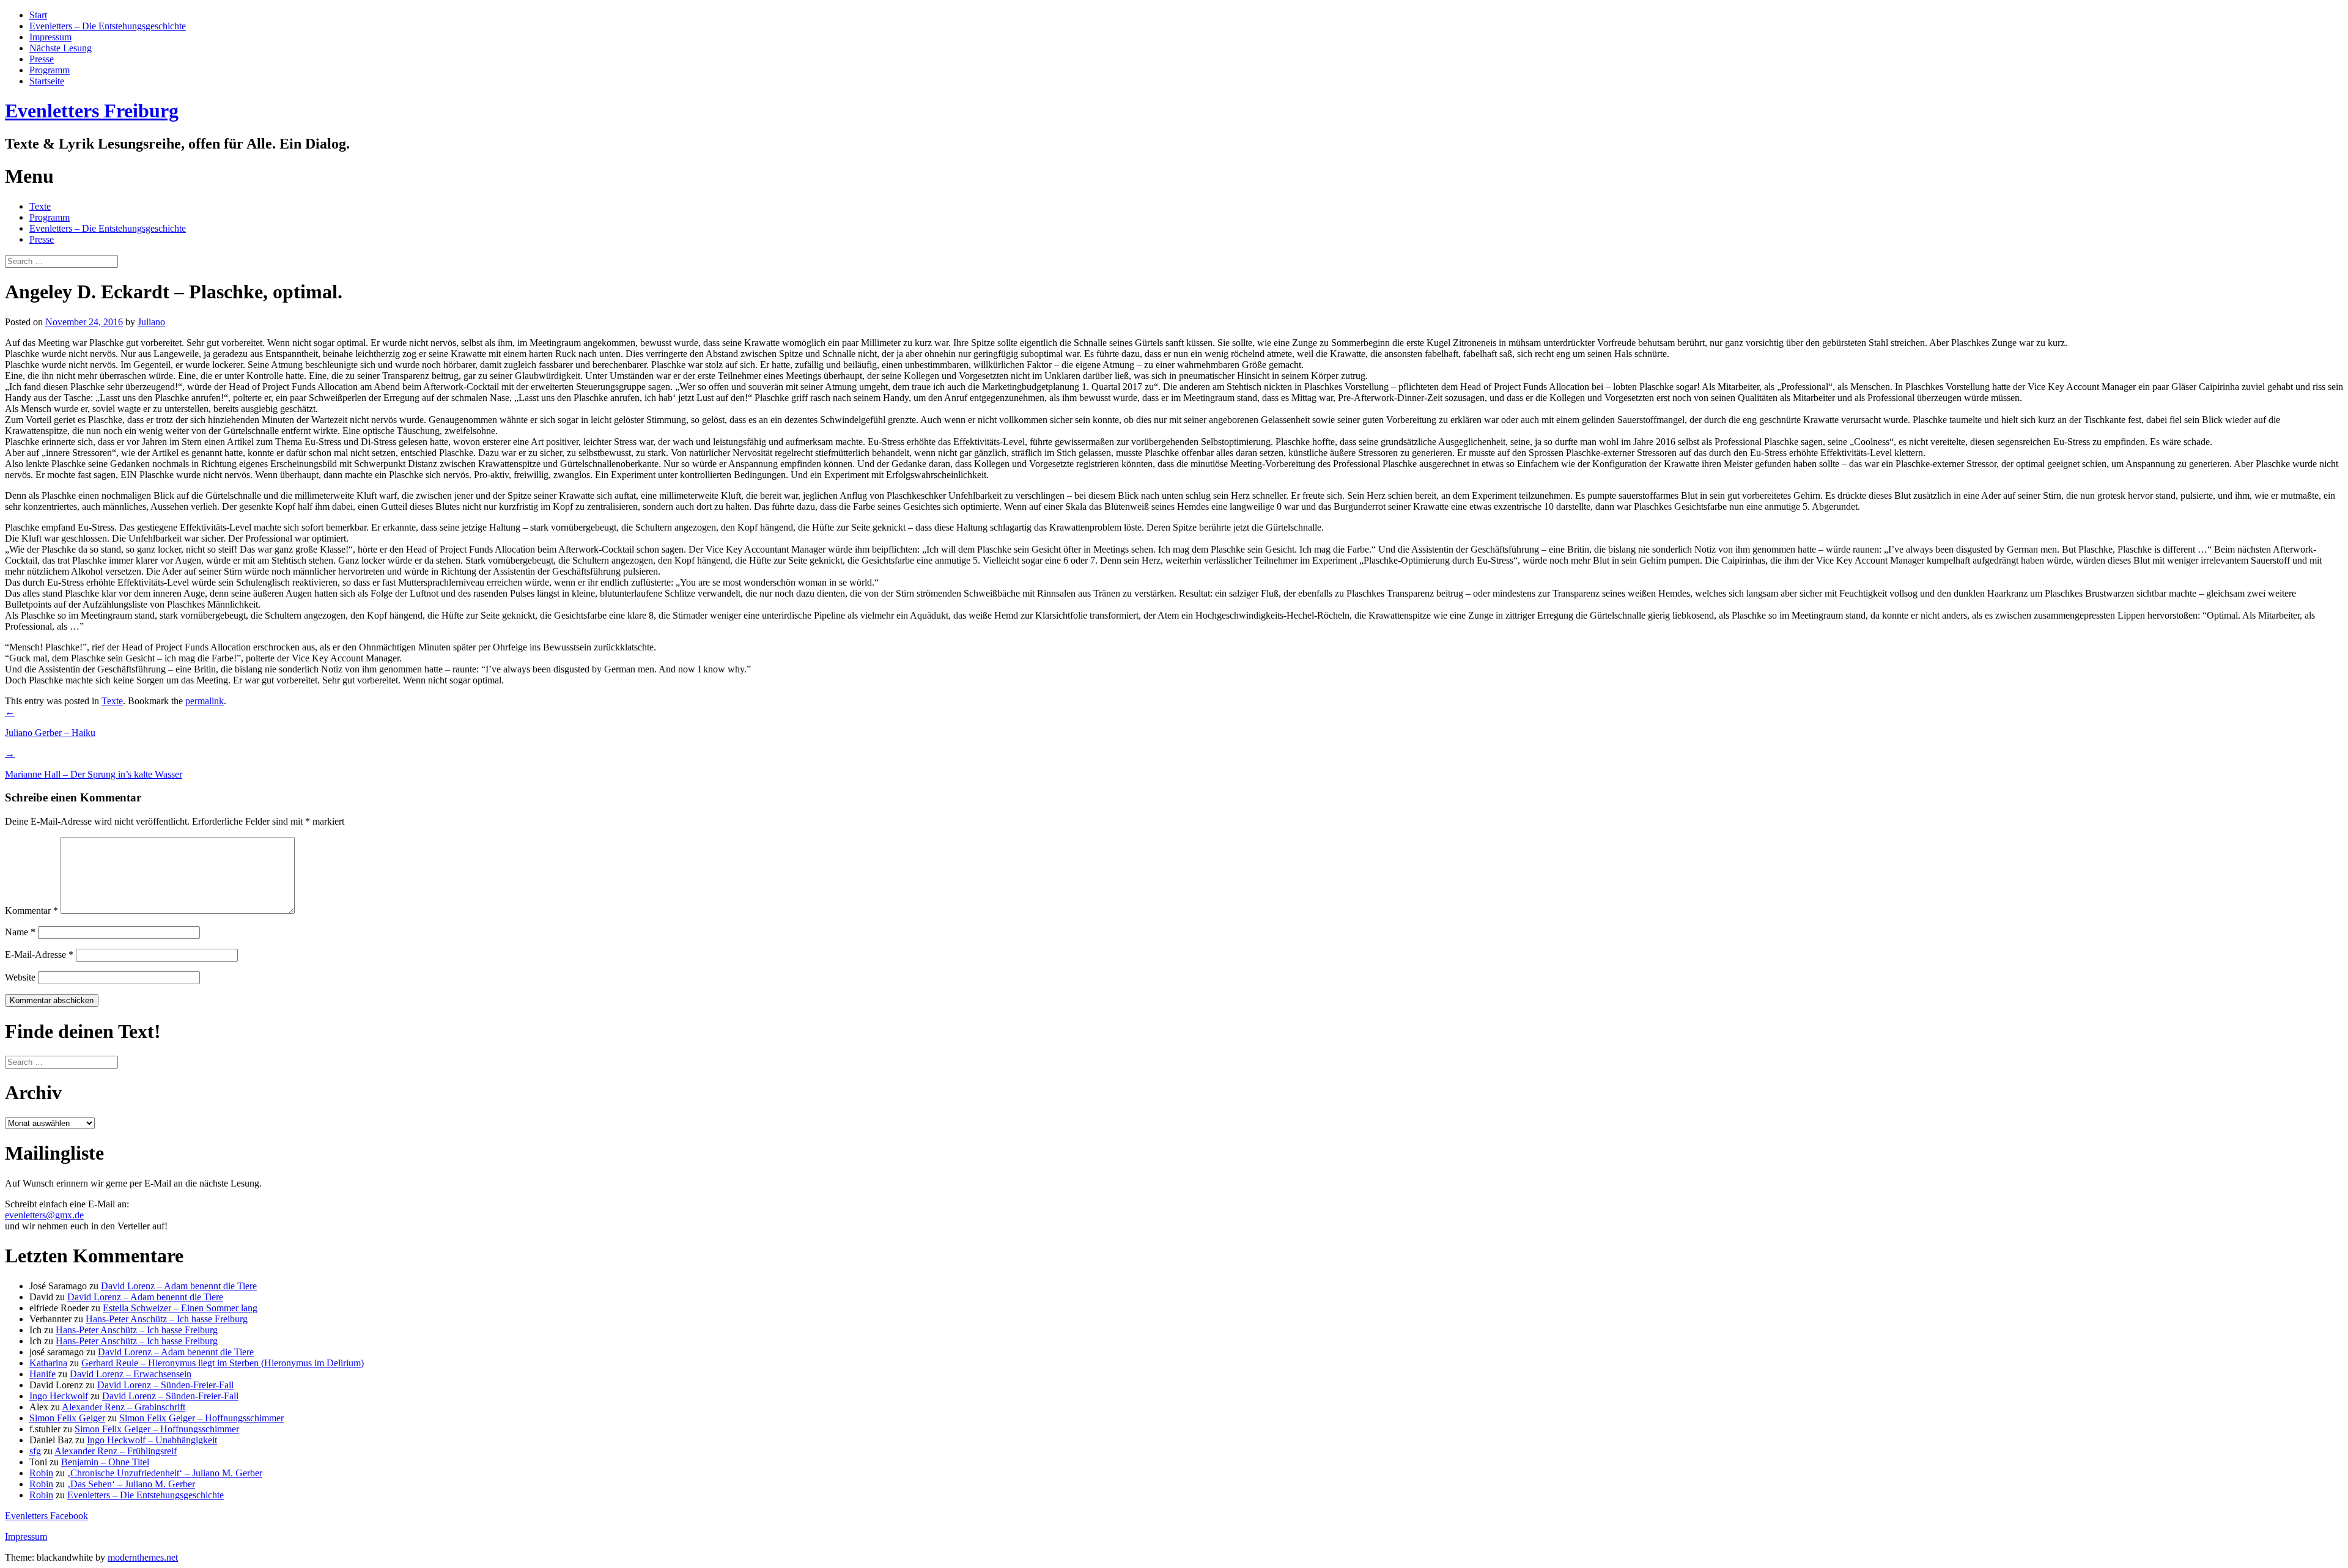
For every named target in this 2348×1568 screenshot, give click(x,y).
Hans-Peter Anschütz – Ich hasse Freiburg (167, 1319)
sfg (35, 1451)
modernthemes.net (143, 1557)
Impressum (50, 37)
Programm (50, 70)
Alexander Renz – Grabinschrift (124, 1407)
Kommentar (31, 911)
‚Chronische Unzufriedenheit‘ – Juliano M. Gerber (165, 1473)
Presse (42, 59)
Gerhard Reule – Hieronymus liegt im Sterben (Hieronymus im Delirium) (223, 1363)
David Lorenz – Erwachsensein (131, 1374)
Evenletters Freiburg (92, 111)
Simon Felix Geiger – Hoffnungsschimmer (201, 1418)
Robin (41, 1473)
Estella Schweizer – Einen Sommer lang (180, 1308)
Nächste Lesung (61, 48)
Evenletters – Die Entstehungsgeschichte (108, 26)
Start (38, 15)
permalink (205, 701)
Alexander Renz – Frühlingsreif (116, 1451)
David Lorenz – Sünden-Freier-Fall (165, 1385)
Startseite (47, 81)
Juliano (151, 322)
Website (20, 977)
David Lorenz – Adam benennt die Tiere (179, 1286)
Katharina (48, 1363)
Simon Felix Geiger (67, 1418)
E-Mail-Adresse (39, 955)
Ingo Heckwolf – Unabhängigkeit (152, 1440)
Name (20, 932)
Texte (40, 206)
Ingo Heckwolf (59, 1396)
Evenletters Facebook (46, 1516)
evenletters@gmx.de (44, 1215)
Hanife (42, 1374)
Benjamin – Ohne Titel (105, 1462)
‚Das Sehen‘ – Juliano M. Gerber (131, 1484)
